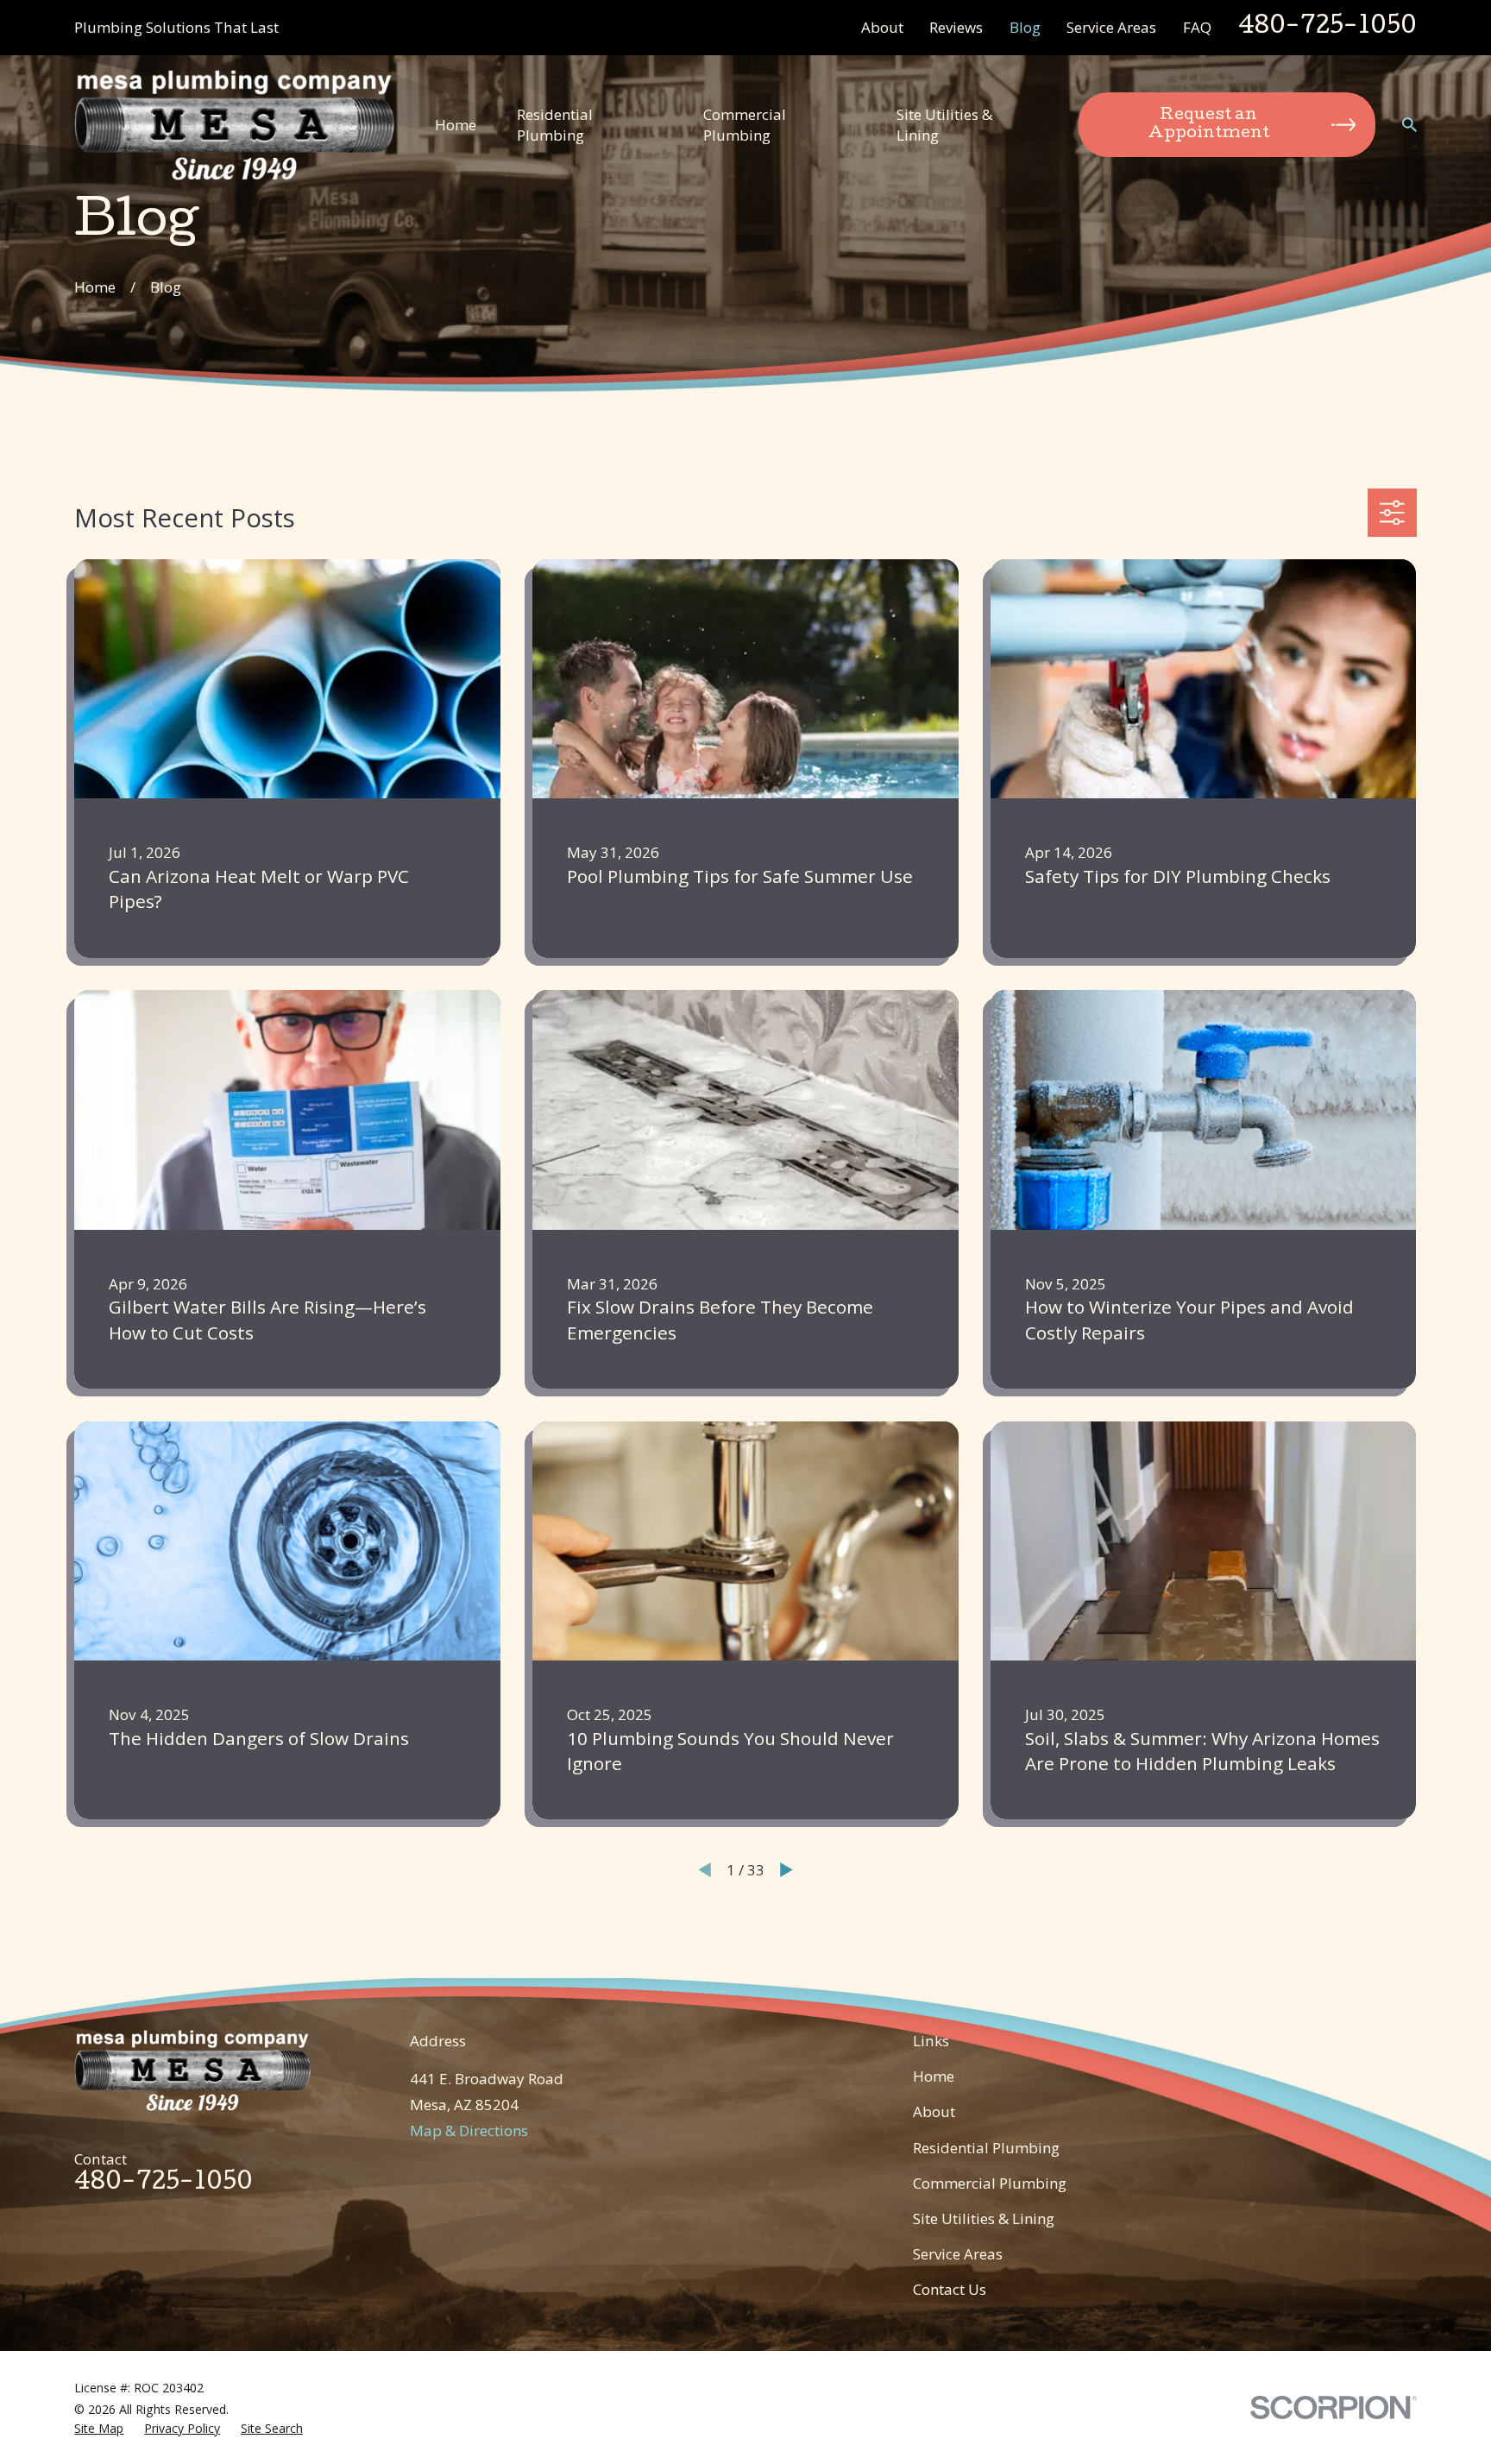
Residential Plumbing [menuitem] (555, 125)
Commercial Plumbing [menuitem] (745, 125)
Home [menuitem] (456, 125)
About (882, 27)
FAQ (1197, 27)
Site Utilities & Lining (984, 2218)
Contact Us (950, 2289)
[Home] (234, 125)
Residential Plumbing (986, 2148)
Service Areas (1111, 27)
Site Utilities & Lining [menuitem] (944, 125)
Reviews (956, 27)
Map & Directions (469, 2130)
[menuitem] (99, 2429)
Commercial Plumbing (990, 2183)
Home (934, 2076)
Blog (1025, 27)
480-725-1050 (1327, 28)
